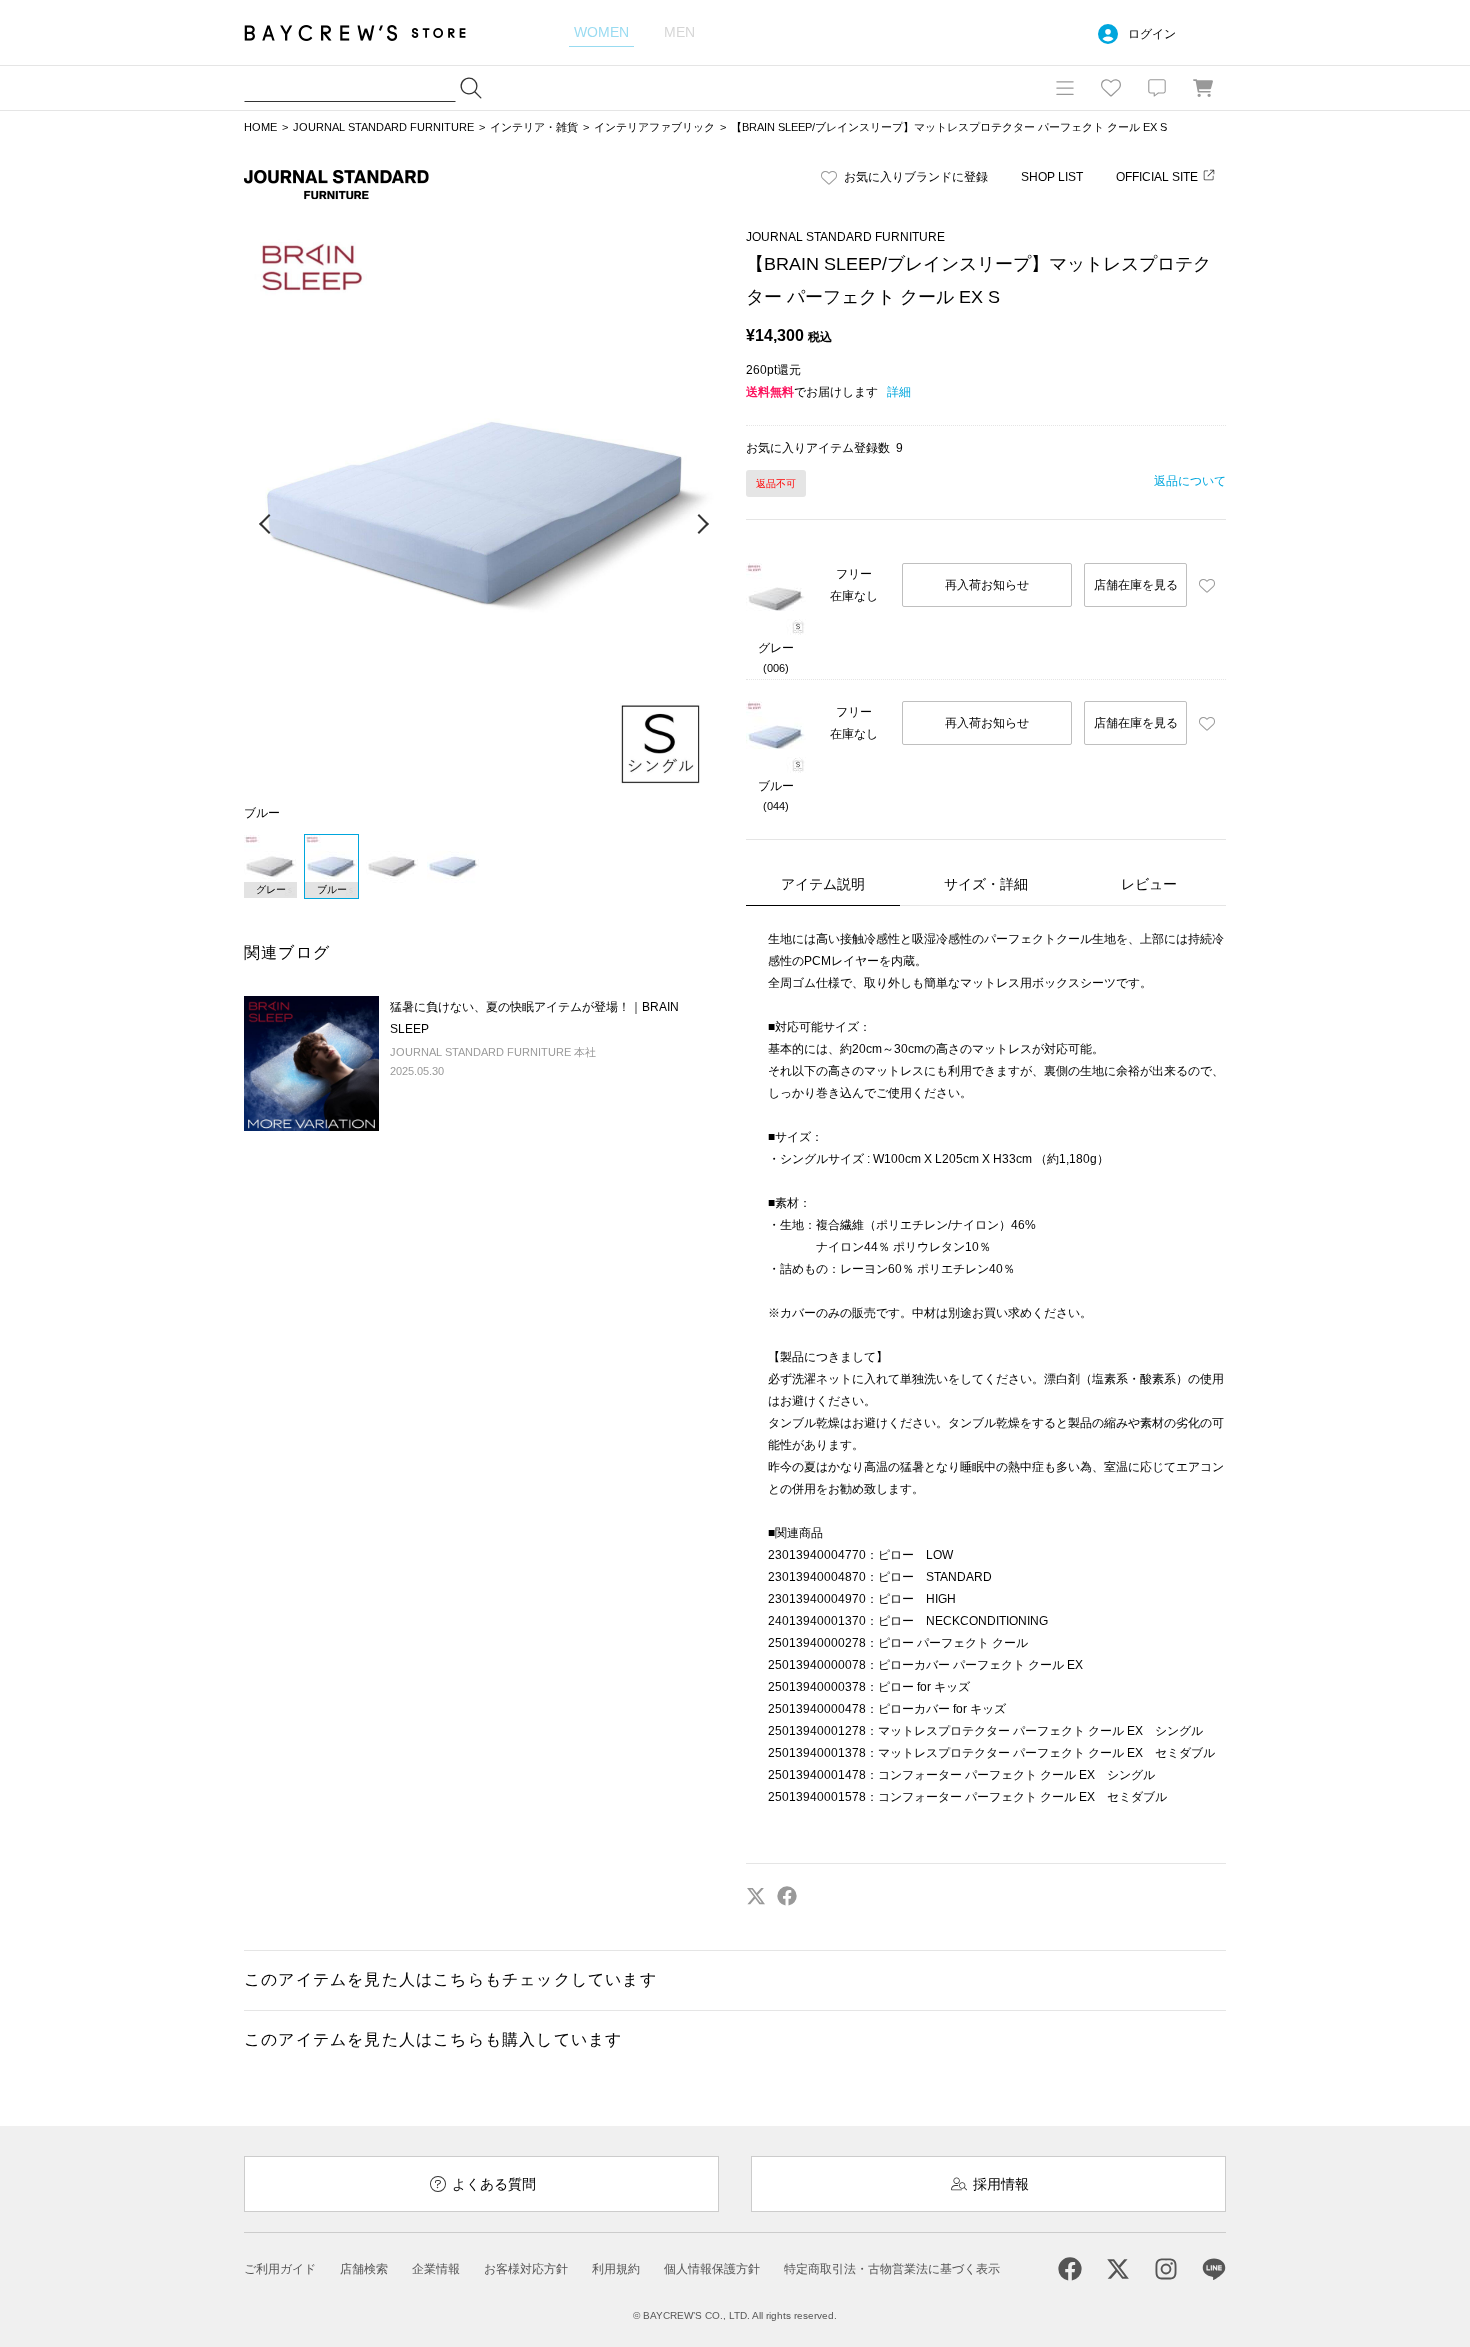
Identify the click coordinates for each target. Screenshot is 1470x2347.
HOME (260, 127)
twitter (756, 1896)
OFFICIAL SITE (1157, 177)
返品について (1190, 481)
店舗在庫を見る (1136, 585)
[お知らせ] (1157, 88)
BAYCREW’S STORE (369, 32)
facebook (787, 1896)
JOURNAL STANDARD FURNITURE (383, 127)
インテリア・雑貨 (534, 127)
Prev (266, 525)
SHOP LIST (1052, 177)
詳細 (899, 392)
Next (702, 525)
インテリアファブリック (654, 127)
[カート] (1203, 88)
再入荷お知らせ (987, 585)
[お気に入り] (1111, 88)
